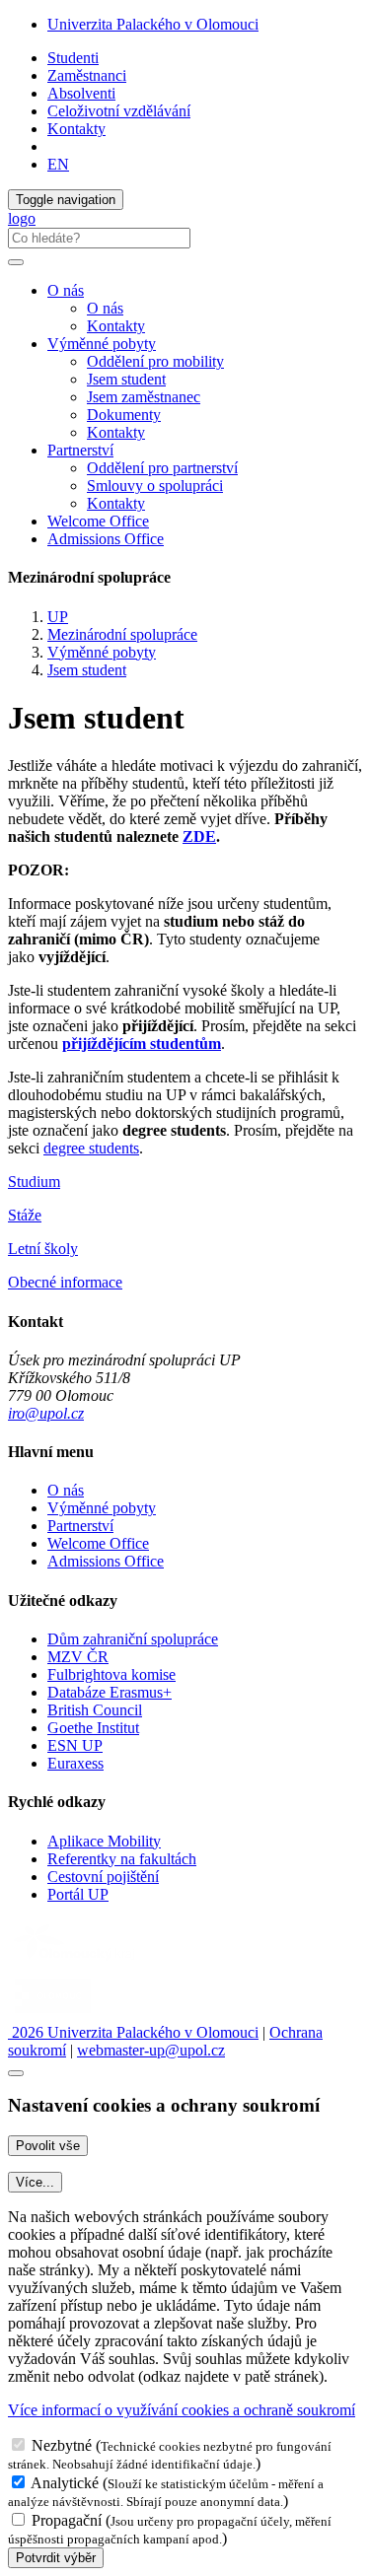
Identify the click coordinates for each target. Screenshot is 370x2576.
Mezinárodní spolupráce (122, 634)
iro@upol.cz (46, 1413)
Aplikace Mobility (104, 1841)
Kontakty (76, 129)
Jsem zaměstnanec (144, 397)
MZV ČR (78, 1657)
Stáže (25, 1215)
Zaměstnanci (87, 75)
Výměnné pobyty (102, 652)
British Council (95, 1710)
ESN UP (75, 1745)
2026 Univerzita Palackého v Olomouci (133, 2032)
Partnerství (80, 1526)
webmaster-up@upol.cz (151, 2050)
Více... (35, 2182)
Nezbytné (62, 2445)
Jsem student (126, 379)
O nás (105, 308)
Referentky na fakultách (122, 1859)
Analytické (65, 2483)
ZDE (199, 836)
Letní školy (43, 1249)
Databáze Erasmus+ (110, 1692)
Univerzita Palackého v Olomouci (153, 24)
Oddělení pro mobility (155, 361)
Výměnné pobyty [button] (102, 344)
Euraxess (75, 1763)
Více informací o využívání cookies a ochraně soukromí (182, 2410)
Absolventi (81, 93)
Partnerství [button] (80, 450)
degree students (91, 1148)
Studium (34, 1182)
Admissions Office (106, 539)
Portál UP (78, 1894)
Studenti (73, 58)
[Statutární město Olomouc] (53, 2015)
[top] (16, 2073)
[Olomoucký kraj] (76, 1962)
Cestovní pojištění (103, 1877)
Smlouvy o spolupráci (155, 486)
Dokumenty (124, 415)
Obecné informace (65, 1282)
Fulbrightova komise (111, 1674)
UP (58, 617)
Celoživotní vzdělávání (119, 111)
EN (58, 164)
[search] (16, 262)
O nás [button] (66, 290)
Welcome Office (98, 521)
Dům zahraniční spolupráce (133, 1639)
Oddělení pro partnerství (162, 468)
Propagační (67, 2520)
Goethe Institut (93, 1728)
